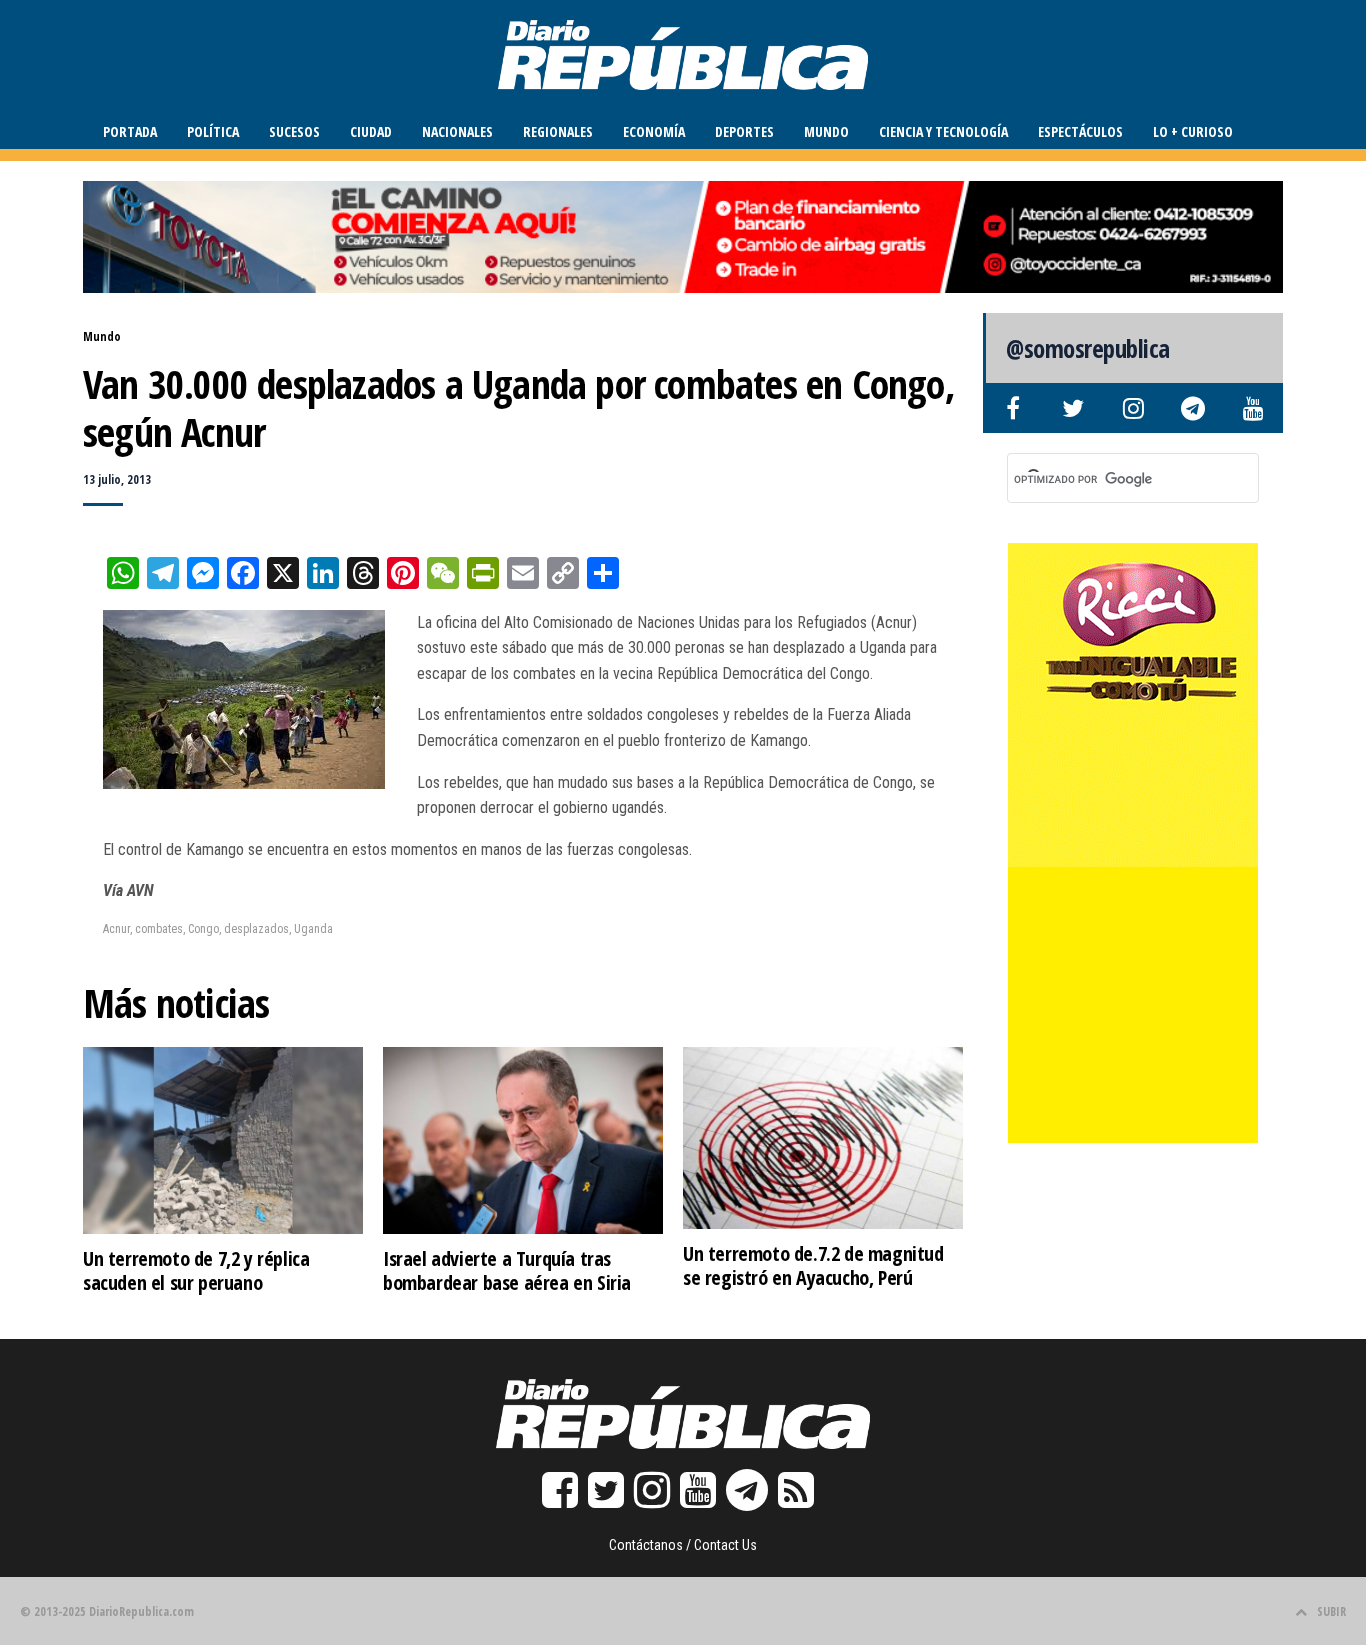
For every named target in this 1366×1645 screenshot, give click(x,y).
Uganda (313, 929)
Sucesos (294, 131)
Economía (654, 131)
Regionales (558, 131)
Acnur (116, 929)
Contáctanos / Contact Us (683, 1545)
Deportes (744, 131)
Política (213, 131)
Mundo (826, 131)
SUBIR (1331, 1611)
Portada (130, 131)
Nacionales (457, 131)
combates (159, 929)
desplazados (256, 929)
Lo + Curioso (1193, 131)
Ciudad (371, 131)
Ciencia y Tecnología (943, 131)
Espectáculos (1080, 131)
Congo (203, 929)
